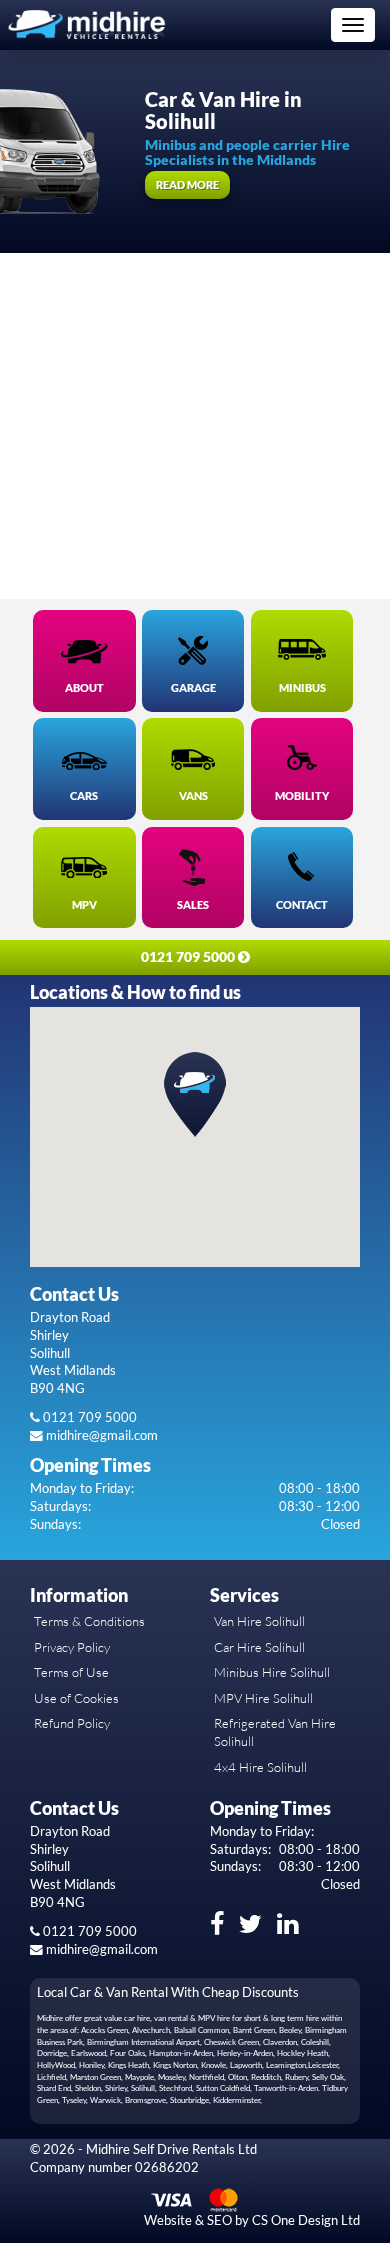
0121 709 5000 (88, 1417)
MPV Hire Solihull (263, 1698)
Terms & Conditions (89, 1621)
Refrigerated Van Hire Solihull (275, 1732)
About (84, 688)
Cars (84, 796)
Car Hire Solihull (259, 1647)
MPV (84, 905)
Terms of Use (71, 1672)
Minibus (302, 688)
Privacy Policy (72, 1647)
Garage (193, 688)
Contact (302, 905)
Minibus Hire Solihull (272, 1672)
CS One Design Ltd (306, 2220)
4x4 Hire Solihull (260, 1767)
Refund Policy (72, 1723)
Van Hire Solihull (259, 1621)
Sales (193, 905)
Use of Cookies (76, 1698)
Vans (193, 796)
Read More (187, 184)
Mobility (302, 796)
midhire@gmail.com (100, 1435)
